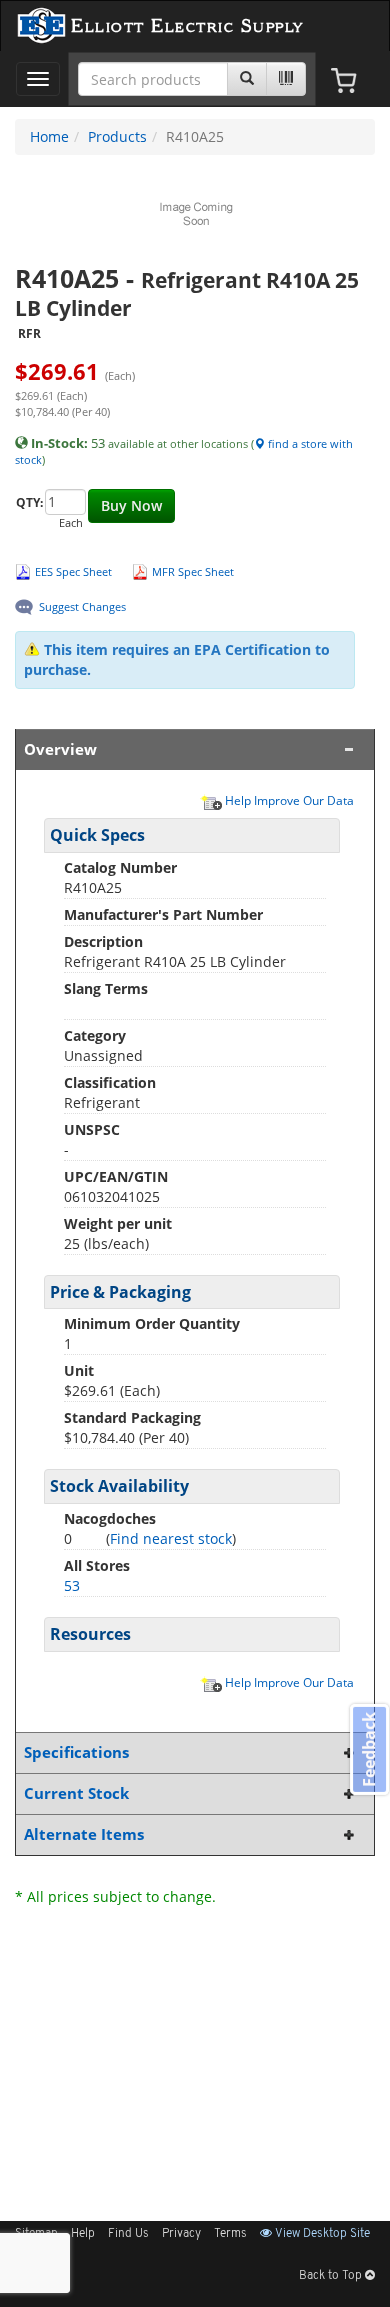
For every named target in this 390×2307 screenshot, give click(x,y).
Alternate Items (84, 1834)
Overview (60, 749)
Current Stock (76, 1793)
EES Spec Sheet (73, 571)
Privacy (181, 2234)
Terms (230, 2234)
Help (83, 2234)
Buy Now (131, 505)
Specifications (76, 1752)
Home (49, 136)
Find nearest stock (171, 1538)
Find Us (128, 2234)
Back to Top (332, 2276)
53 (72, 1585)
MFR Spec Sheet (193, 571)
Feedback (369, 1749)
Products (117, 136)
